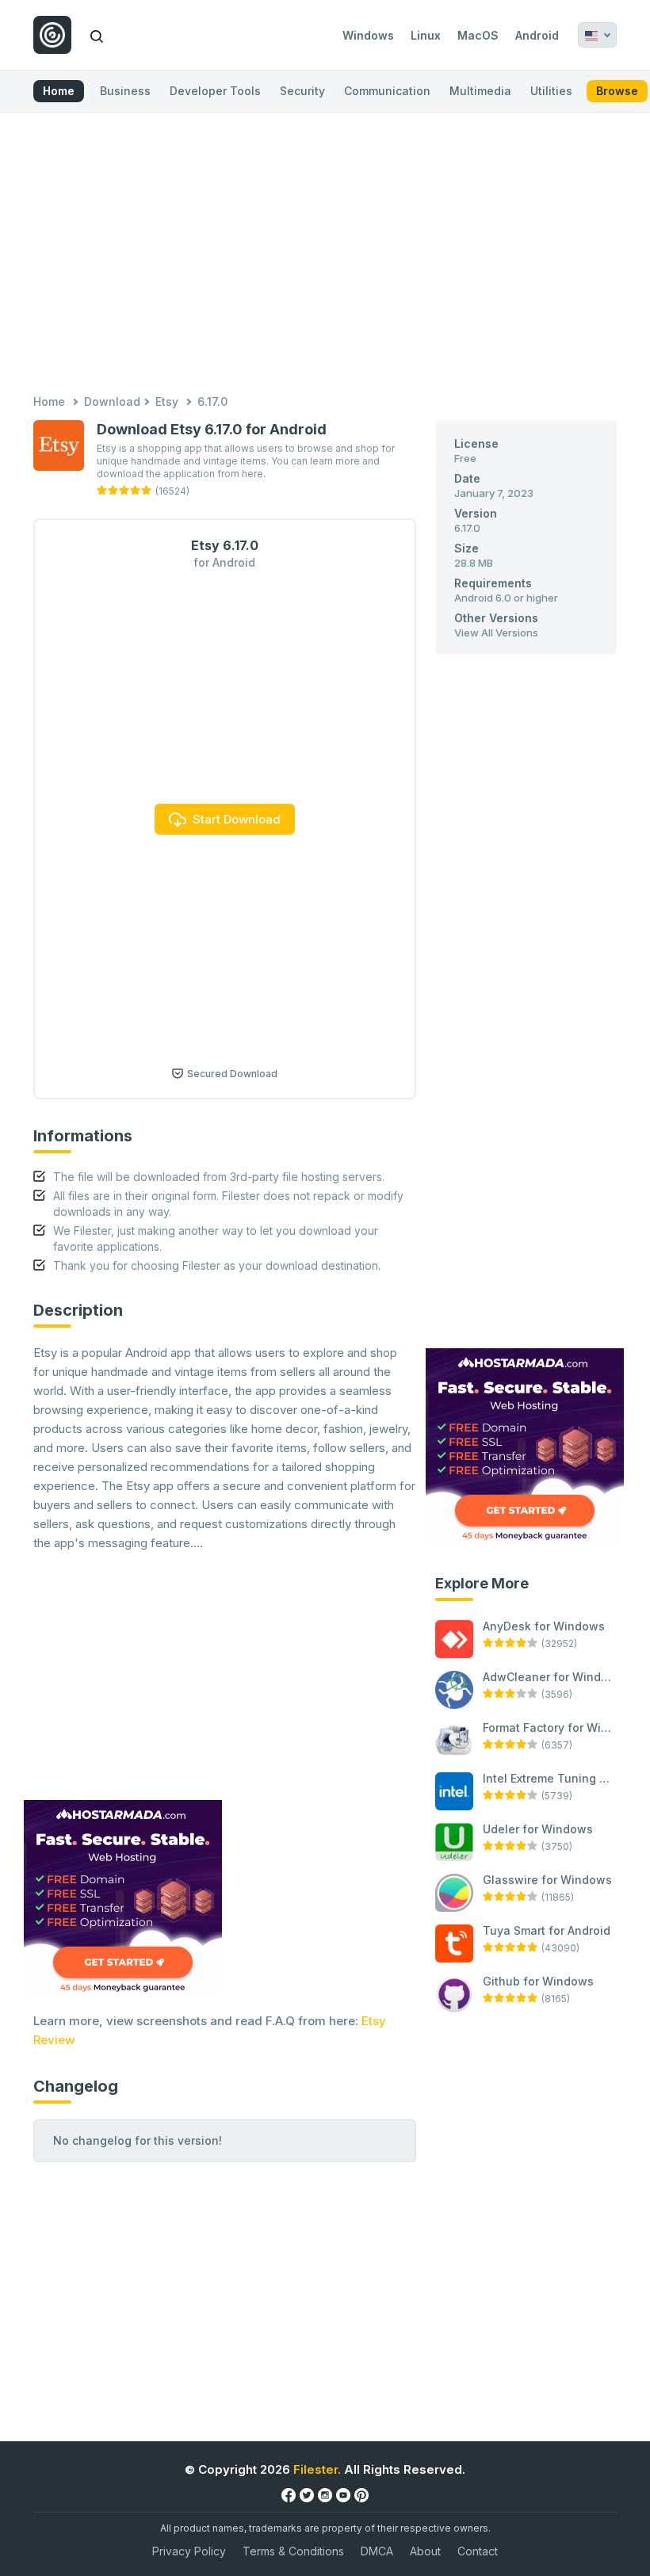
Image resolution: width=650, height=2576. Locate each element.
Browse (617, 91)
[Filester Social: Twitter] (307, 2494)
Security (302, 91)
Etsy (167, 401)
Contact (478, 2551)
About (425, 2551)
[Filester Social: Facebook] (289, 2494)
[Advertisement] (325, 255)
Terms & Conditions (293, 2551)
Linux (426, 35)
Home (59, 91)
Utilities (551, 91)
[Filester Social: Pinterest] (361, 2494)
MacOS (478, 35)
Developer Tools (215, 91)
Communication (387, 91)
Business (125, 91)
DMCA (377, 2551)
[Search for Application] (97, 35)
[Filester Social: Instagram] (325, 2494)
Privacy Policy (189, 2551)
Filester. (317, 2469)
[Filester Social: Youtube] (343, 2494)
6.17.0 (212, 401)
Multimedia (480, 91)
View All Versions (496, 633)
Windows (368, 35)
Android (537, 35)
